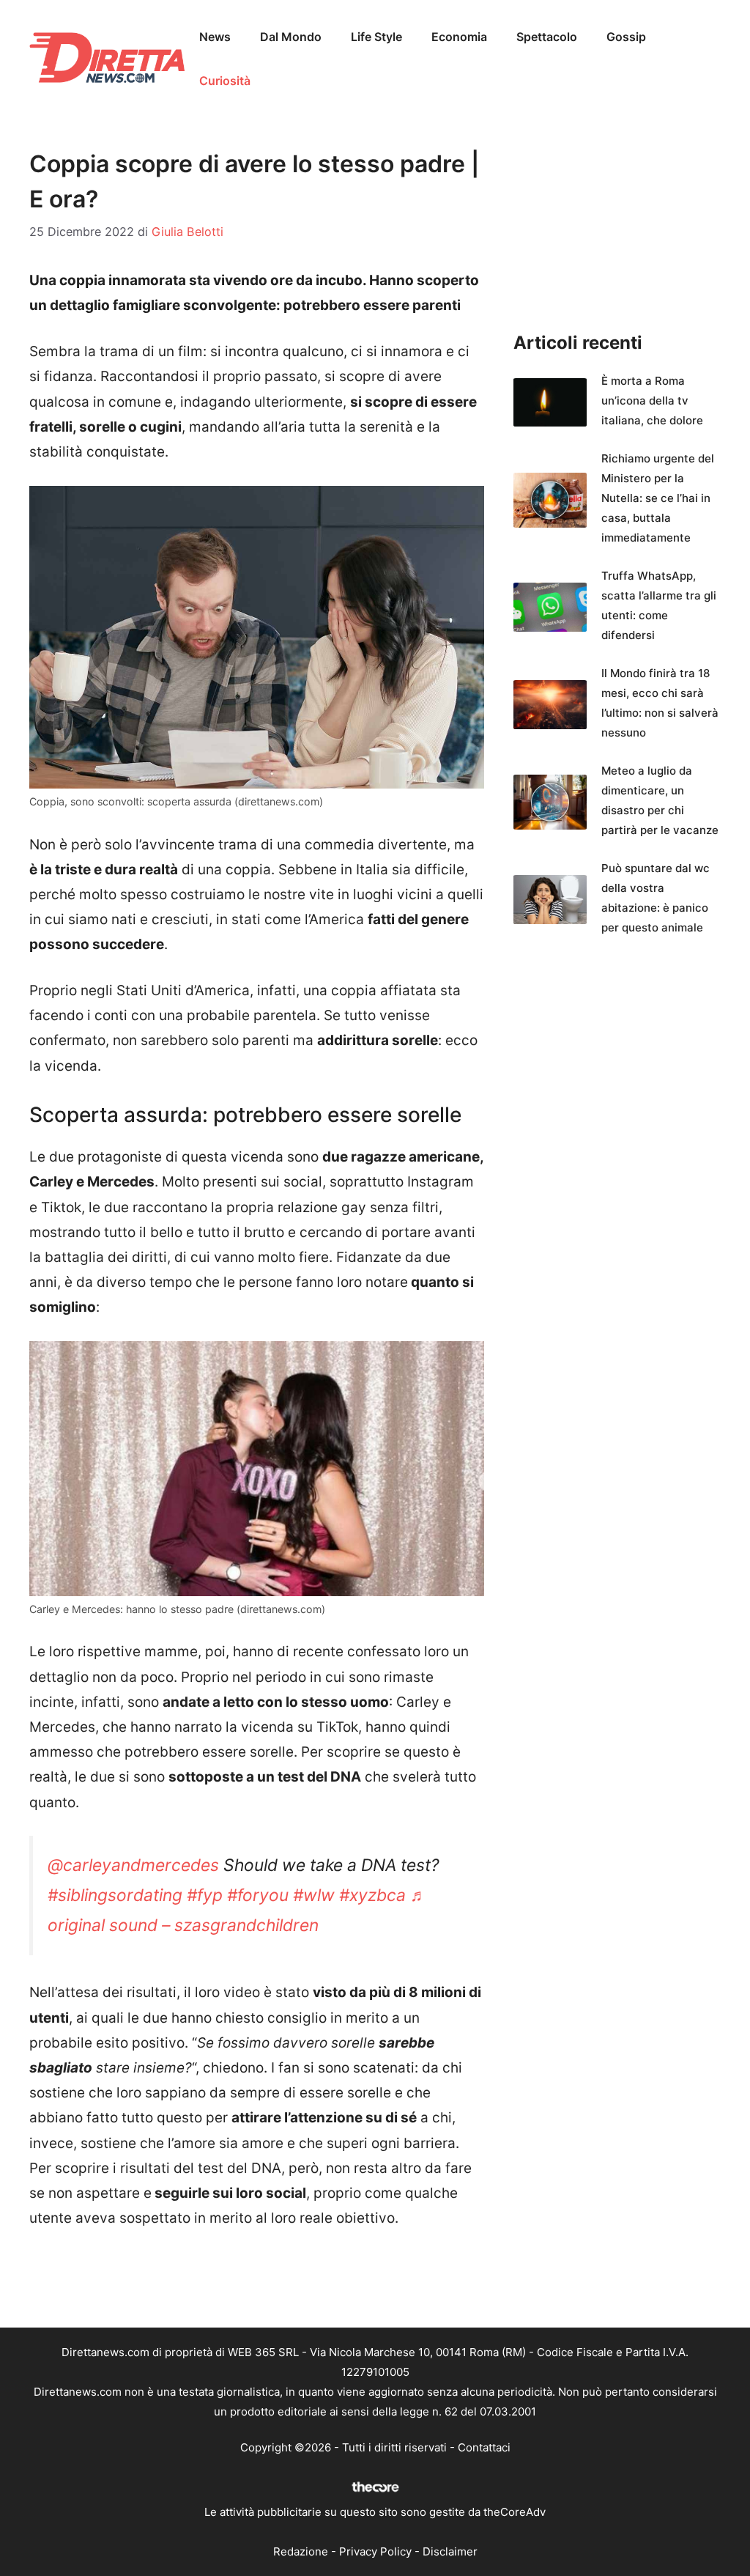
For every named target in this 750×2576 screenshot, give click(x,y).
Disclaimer (450, 2551)
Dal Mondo (291, 37)
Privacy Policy (375, 2551)
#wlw (314, 1895)
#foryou (258, 1895)
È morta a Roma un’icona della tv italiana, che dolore (652, 401)
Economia (459, 37)
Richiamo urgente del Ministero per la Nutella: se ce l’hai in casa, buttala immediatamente (658, 498)
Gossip (626, 37)
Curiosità (225, 81)
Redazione (301, 2551)
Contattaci (484, 2447)
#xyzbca (372, 1895)
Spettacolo (547, 37)
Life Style (376, 37)
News (215, 37)
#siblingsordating (115, 1895)
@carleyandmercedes (133, 1865)
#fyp (205, 1895)
